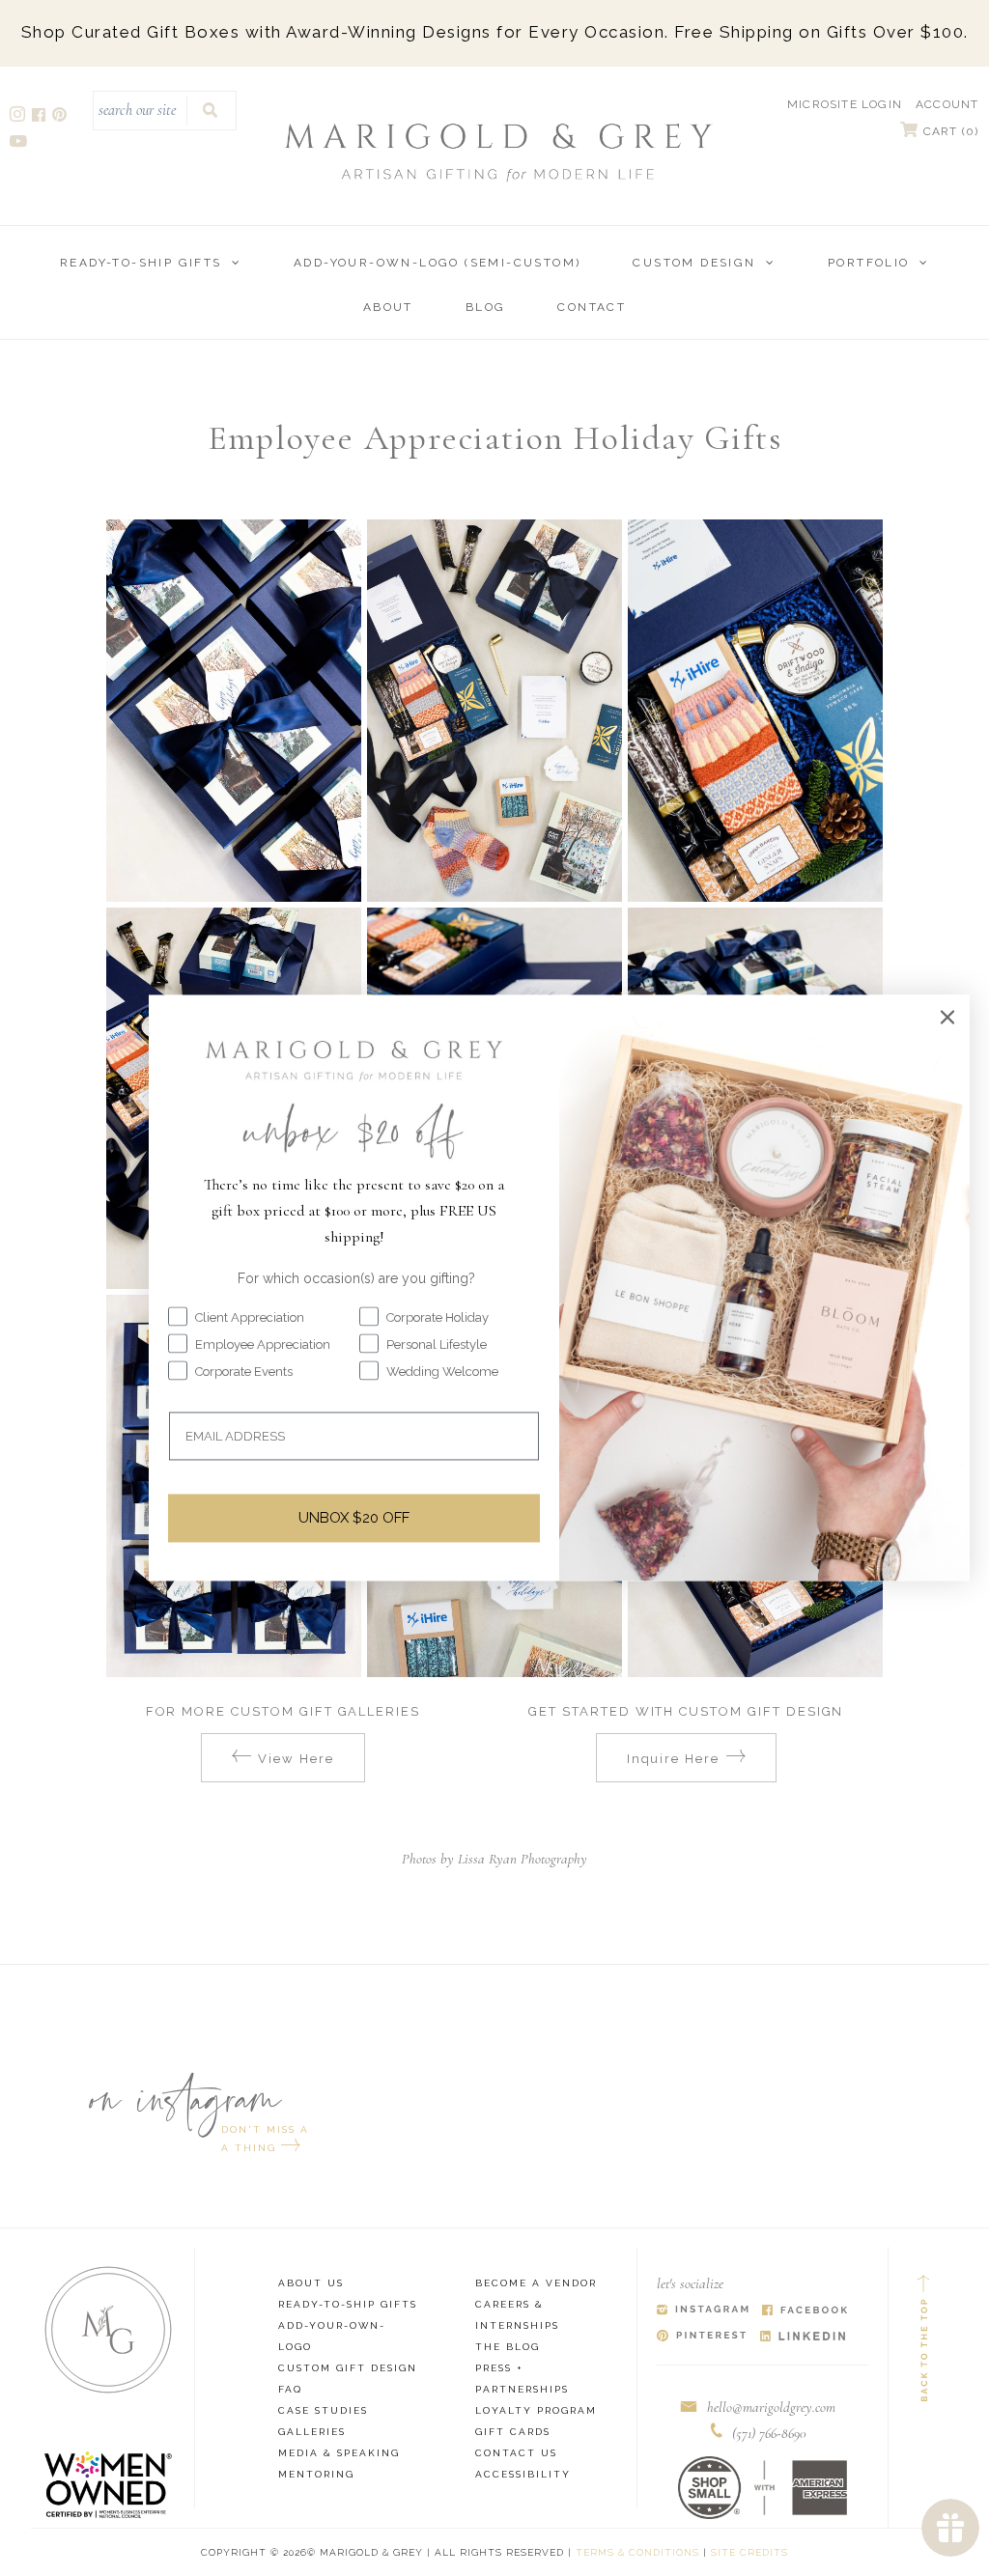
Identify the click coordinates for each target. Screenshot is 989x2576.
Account (947, 104)
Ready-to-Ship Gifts (141, 263)
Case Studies (323, 2410)
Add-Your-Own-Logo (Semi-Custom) (437, 263)
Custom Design (694, 263)
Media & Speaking (339, 2453)
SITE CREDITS (749, 2552)
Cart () (949, 131)
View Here (296, 1759)
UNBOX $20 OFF (354, 1518)
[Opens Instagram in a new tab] (703, 2311)
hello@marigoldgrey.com (771, 2407)
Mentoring (316, 2474)
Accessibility (523, 2474)
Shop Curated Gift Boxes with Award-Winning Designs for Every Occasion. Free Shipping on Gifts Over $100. (495, 32)
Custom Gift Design (348, 2368)
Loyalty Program (536, 2410)
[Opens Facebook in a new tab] (805, 2311)
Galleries (312, 2432)
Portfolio (869, 263)
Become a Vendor (536, 2283)
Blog (486, 307)
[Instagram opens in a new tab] (19, 117)
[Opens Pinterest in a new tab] (702, 2337)
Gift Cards (513, 2432)
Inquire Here (673, 1759)
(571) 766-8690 (769, 2433)
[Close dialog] (947, 1017)
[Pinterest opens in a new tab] (61, 117)
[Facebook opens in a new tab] (40, 117)
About (388, 307)
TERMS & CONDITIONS (637, 2552)
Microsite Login (845, 104)
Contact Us (516, 2453)
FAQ (290, 2389)
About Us (311, 2283)
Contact (592, 307)
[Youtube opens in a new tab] (20, 143)
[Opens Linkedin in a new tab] (803, 2337)
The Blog (508, 2347)
